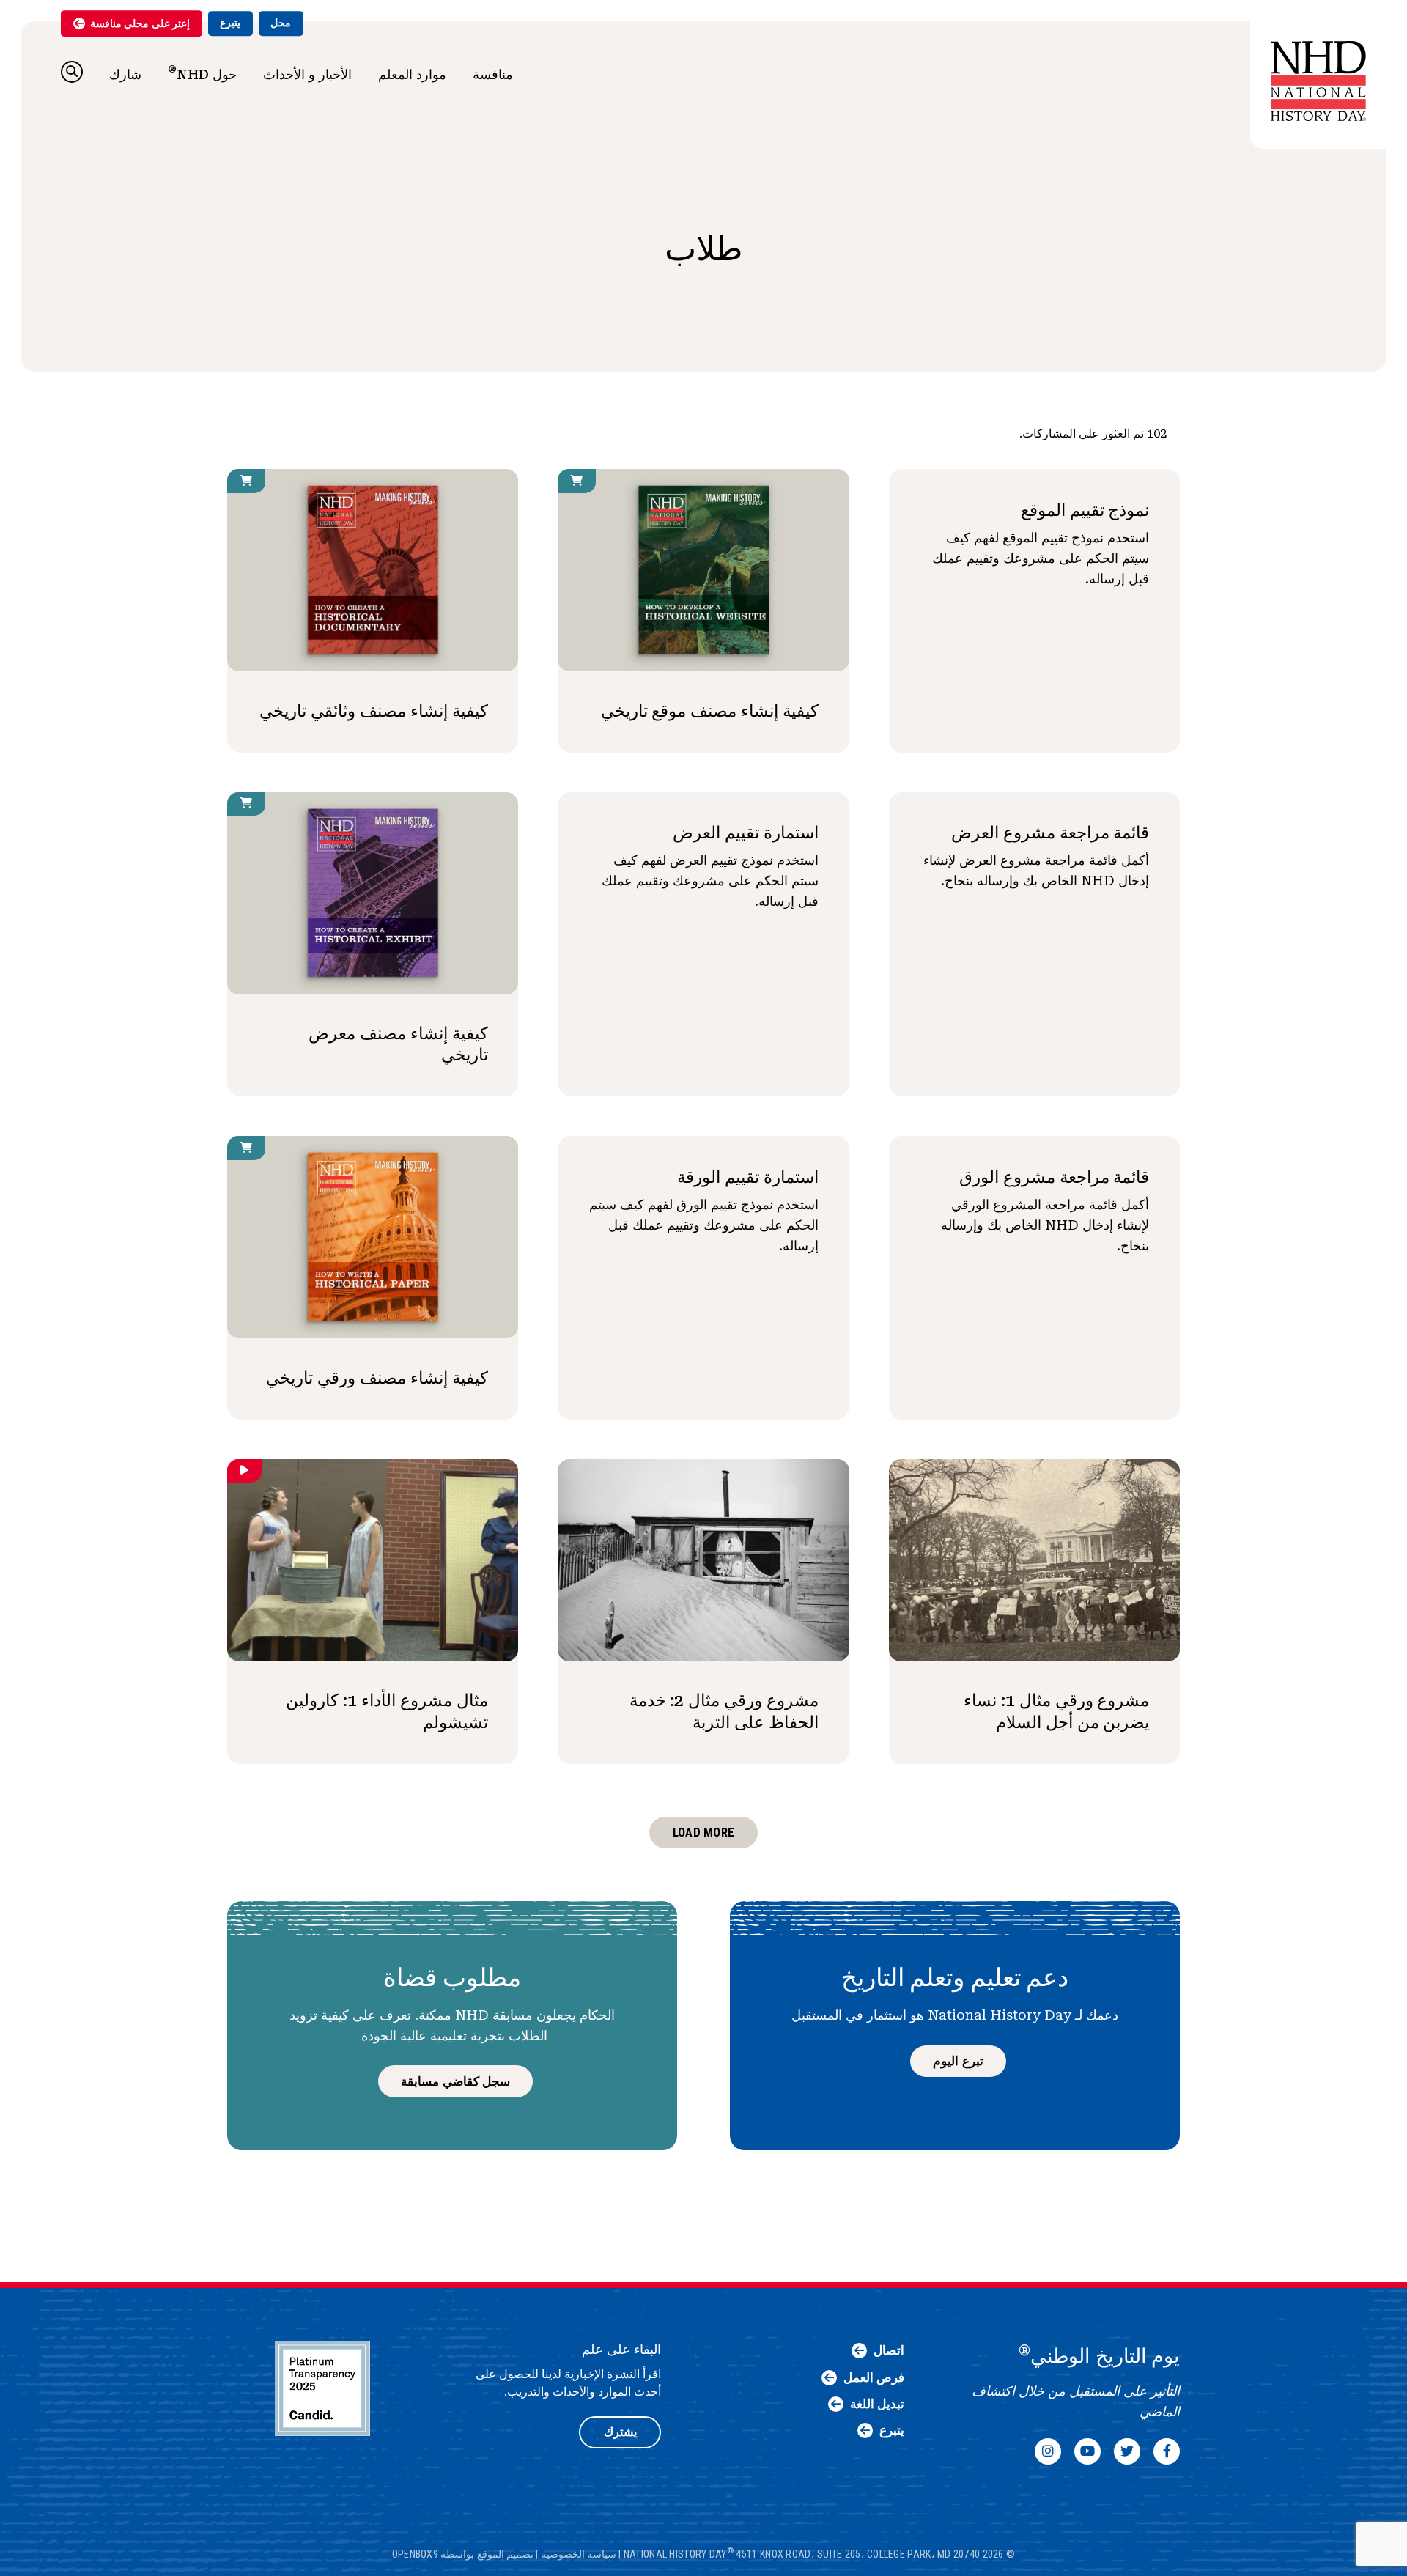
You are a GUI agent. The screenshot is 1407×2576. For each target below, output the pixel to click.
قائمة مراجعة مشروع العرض (1050, 833)
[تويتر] (1127, 2451)
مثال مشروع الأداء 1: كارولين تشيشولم (387, 1711)
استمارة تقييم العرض (746, 833)
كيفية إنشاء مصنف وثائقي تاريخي (374, 711)
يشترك (620, 2432)
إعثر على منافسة (140, 23)
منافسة (493, 74)
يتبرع (230, 23)
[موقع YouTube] (1087, 2451)
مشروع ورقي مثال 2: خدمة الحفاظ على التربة (724, 1711)
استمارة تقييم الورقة (748, 1177)
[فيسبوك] (1167, 2451)
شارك (125, 74)
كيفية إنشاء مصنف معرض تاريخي (398, 1044)
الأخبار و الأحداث (307, 74)
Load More (703, 1832)
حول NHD (202, 73)
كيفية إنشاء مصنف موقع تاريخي (710, 711)
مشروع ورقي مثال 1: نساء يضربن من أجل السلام (1056, 1711)
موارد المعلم (412, 74)
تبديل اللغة (877, 2404)
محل (281, 23)
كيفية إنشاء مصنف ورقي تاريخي (377, 1378)
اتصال (889, 2350)
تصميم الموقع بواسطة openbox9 (463, 2554)
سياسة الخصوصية (579, 2554)
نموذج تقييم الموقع (1085, 510)
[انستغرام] (1048, 2451)
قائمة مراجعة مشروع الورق (1055, 1177)
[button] (72, 72)
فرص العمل (874, 2377)
